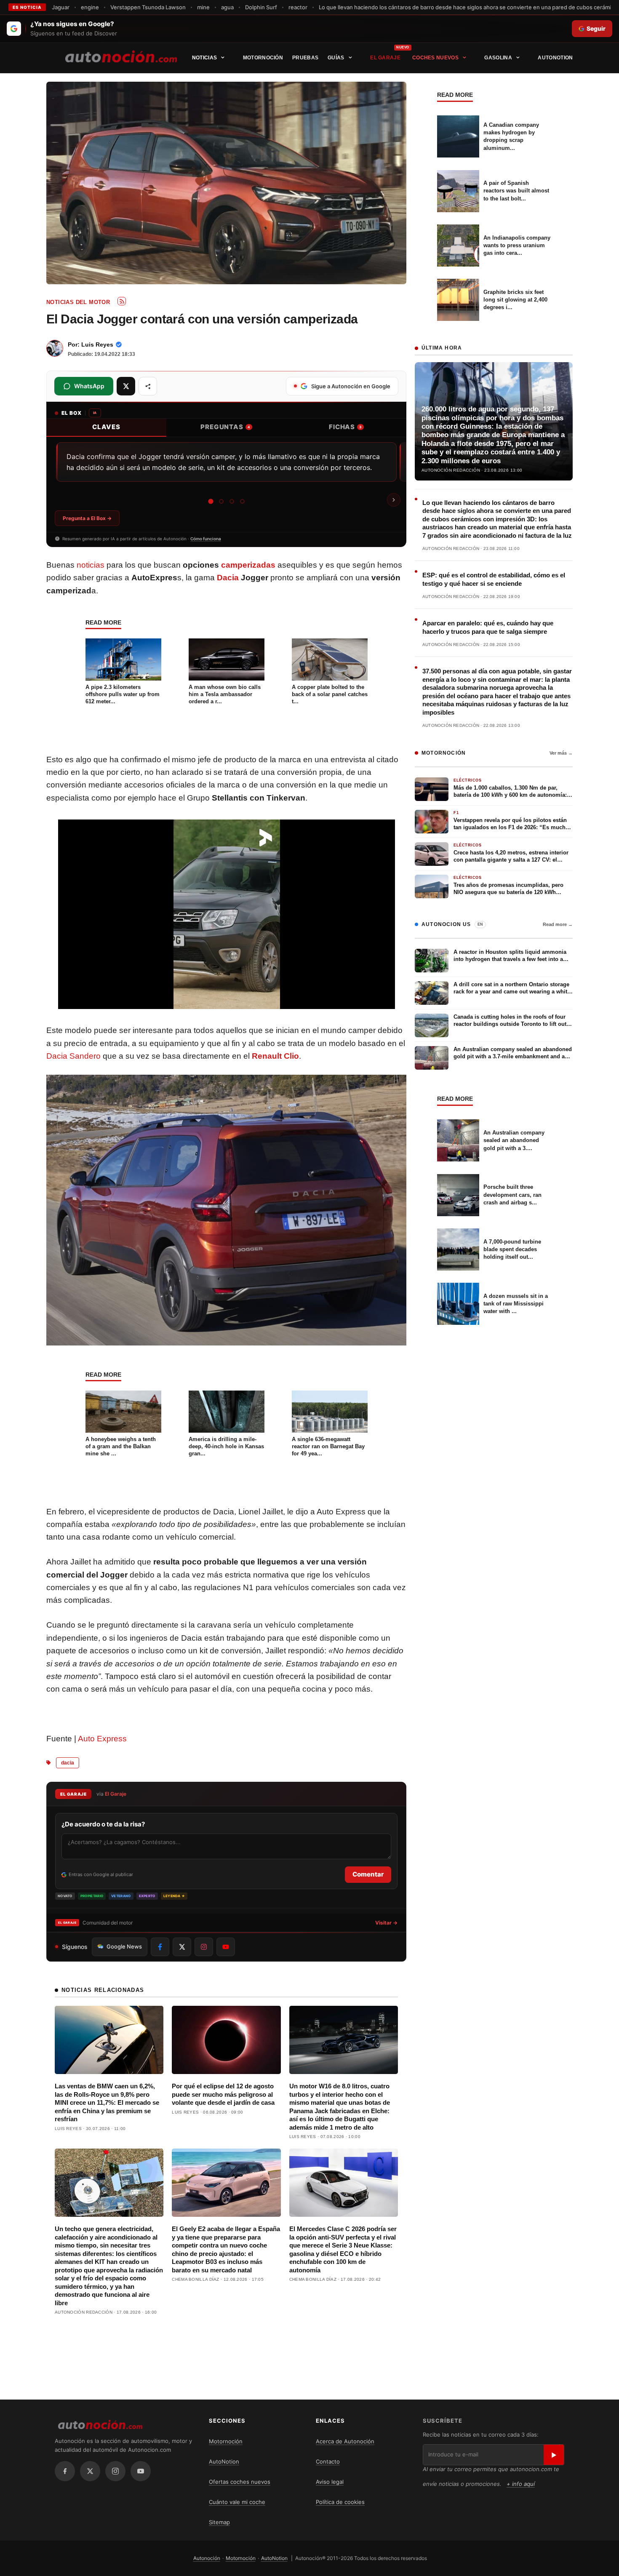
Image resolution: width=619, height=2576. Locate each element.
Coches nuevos (435, 58)
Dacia (228, 578)
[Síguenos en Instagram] (204, 1947)
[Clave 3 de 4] (231, 501)
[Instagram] (115, 2471)
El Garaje (385, 58)
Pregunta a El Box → (87, 518)
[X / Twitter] (90, 2471)
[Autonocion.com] (121, 56)
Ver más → (561, 753)
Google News (124, 1946)
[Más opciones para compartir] (148, 386)
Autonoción (207, 2558)
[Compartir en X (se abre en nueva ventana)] (126, 386)
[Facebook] (65, 2471)
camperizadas (248, 565)
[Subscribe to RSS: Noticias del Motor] (122, 301)
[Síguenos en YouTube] (226, 1947)
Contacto (328, 2461)
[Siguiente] (394, 500)
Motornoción (263, 58)
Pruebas (305, 58)
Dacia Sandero (73, 1056)
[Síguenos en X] (182, 1947)
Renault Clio (275, 1056)
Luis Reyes (97, 344)
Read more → (558, 924)
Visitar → (386, 1923)
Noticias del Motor (78, 302)
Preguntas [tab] (225, 427)
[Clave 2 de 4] (221, 501)
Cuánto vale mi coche (237, 2502)
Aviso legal (330, 2482)
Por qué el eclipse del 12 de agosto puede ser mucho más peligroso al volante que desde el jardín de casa (223, 2094)
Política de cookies (340, 2502)
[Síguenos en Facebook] (160, 1947)
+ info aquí (521, 2484)
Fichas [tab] (345, 427)
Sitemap (219, 2522)
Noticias (204, 58)
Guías (336, 58)
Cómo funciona (206, 539)
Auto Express (102, 1739)
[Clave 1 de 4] (211, 501)
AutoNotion (555, 58)
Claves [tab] (106, 427)
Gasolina (498, 58)
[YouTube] (141, 2471)
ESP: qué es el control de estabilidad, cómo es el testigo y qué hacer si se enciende (494, 579)
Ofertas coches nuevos (240, 2482)
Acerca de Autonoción (345, 2441)
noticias (91, 565)
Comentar (368, 1874)
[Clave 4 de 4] (242, 501)
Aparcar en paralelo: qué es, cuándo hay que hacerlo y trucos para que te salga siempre (488, 627)
